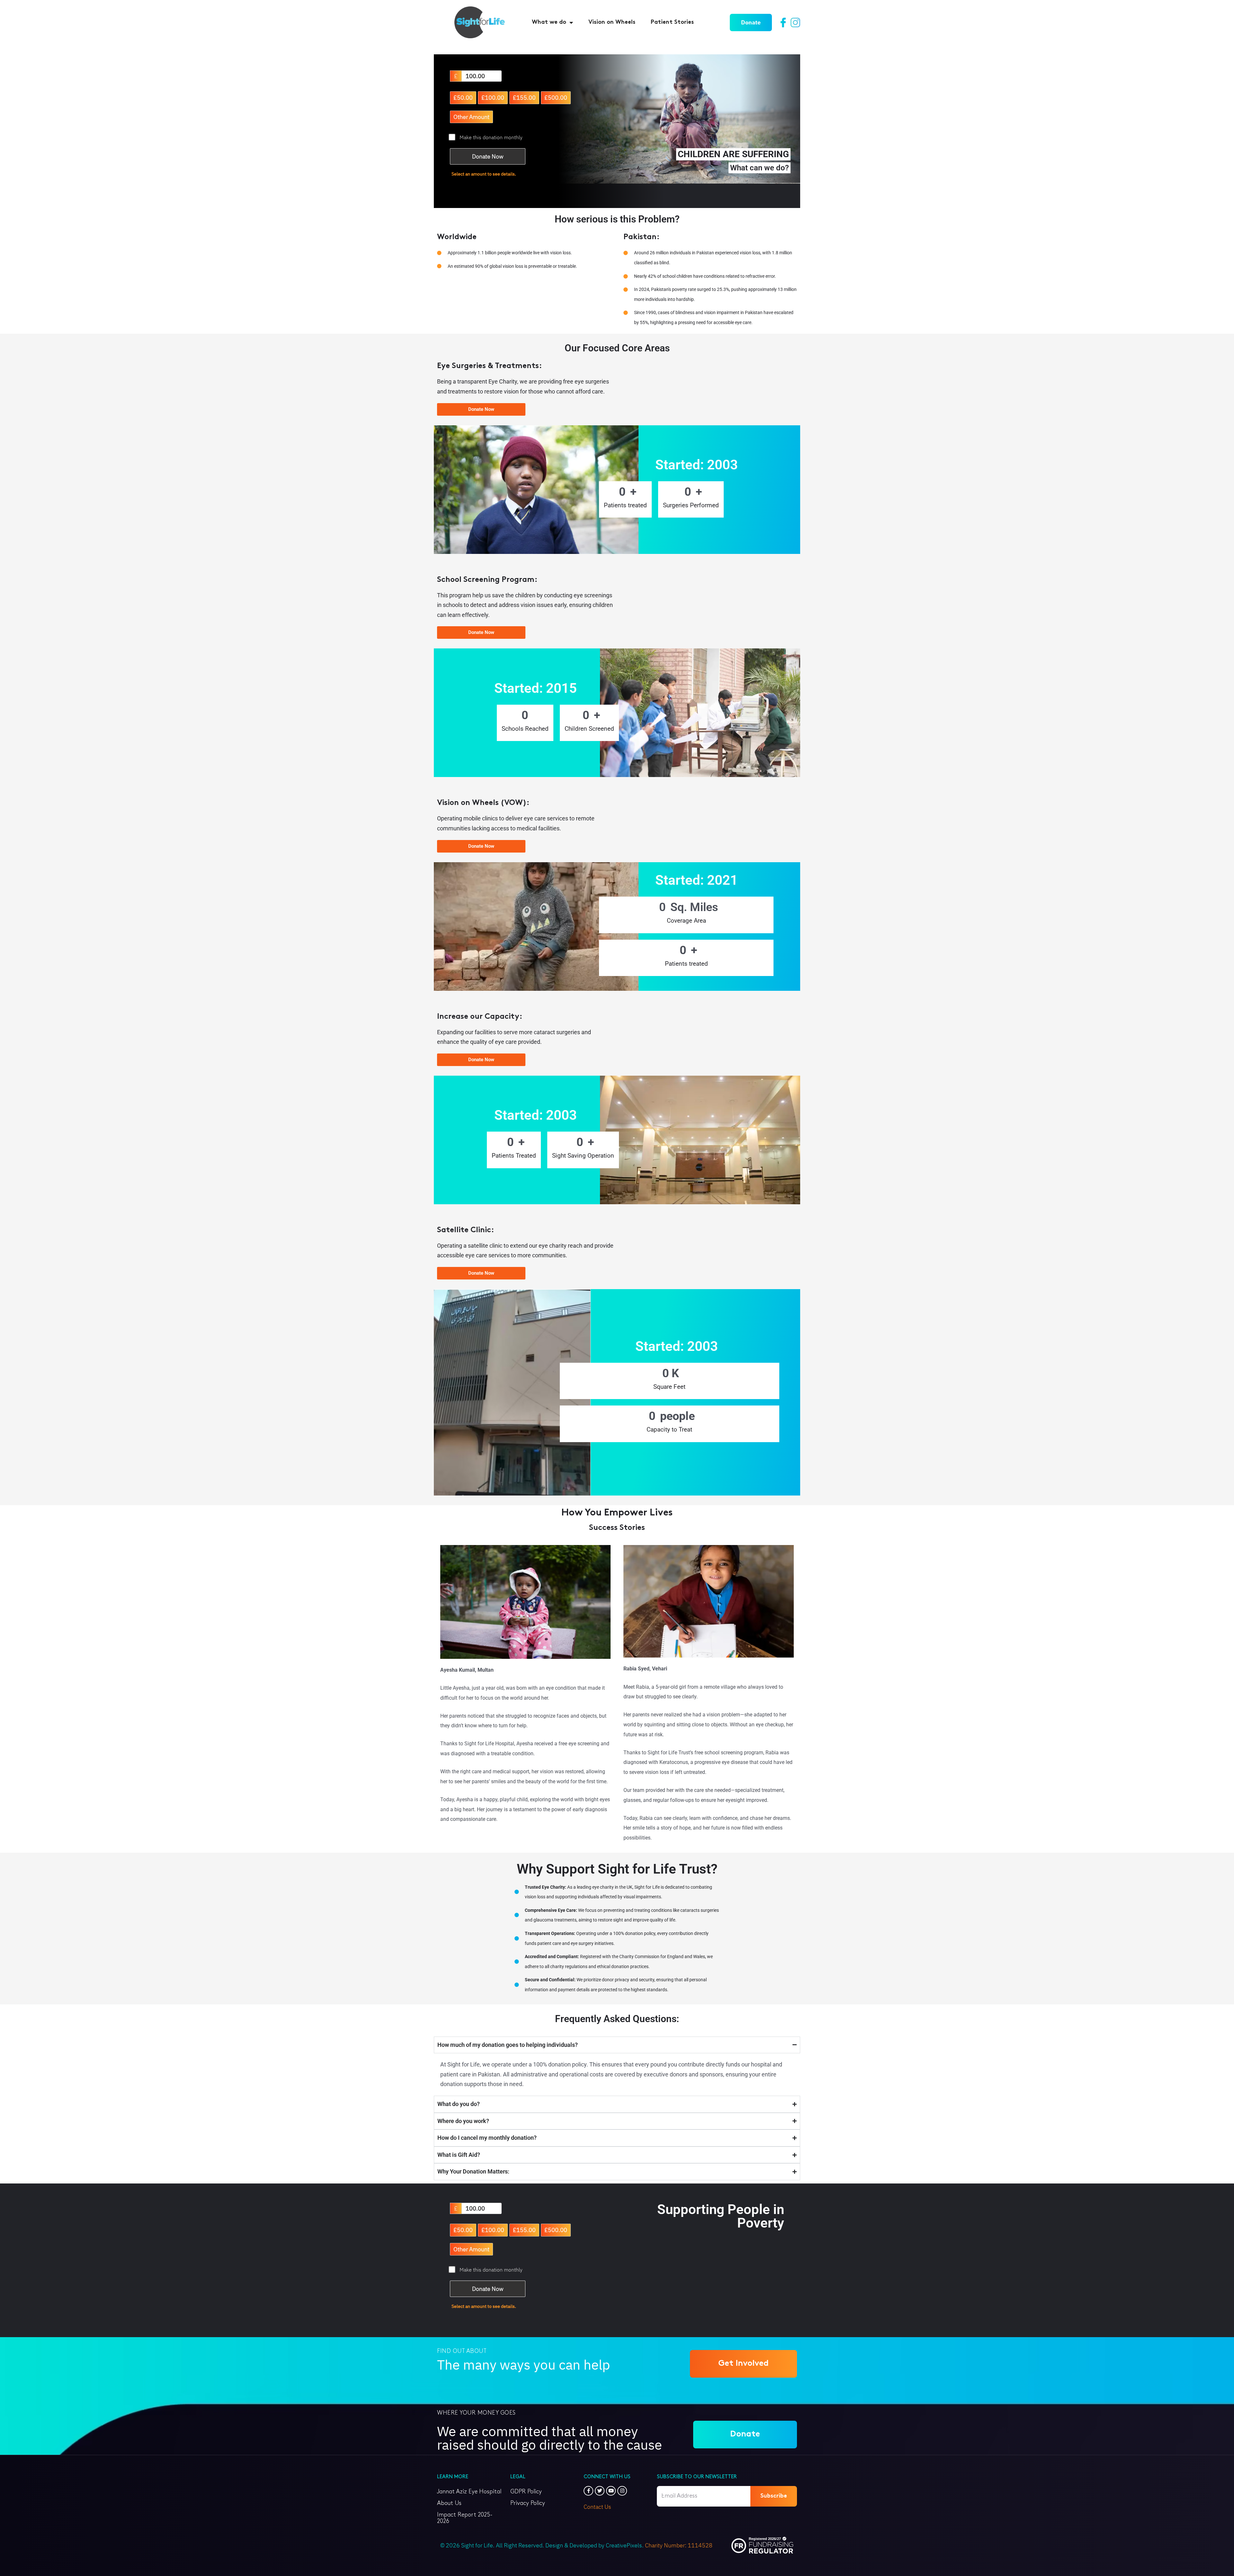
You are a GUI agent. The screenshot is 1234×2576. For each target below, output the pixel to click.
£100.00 (493, 98)
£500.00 (556, 98)
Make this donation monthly (491, 137)
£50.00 (463, 98)
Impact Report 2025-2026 (465, 2518)
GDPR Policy (526, 2492)
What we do (549, 22)
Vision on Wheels (612, 22)
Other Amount (471, 117)
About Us (449, 2503)
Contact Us (597, 2507)
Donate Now (488, 156)
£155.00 (524, 98)
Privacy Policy (528, 2503)
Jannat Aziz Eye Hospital (469, 2492)
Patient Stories (672, 22)
